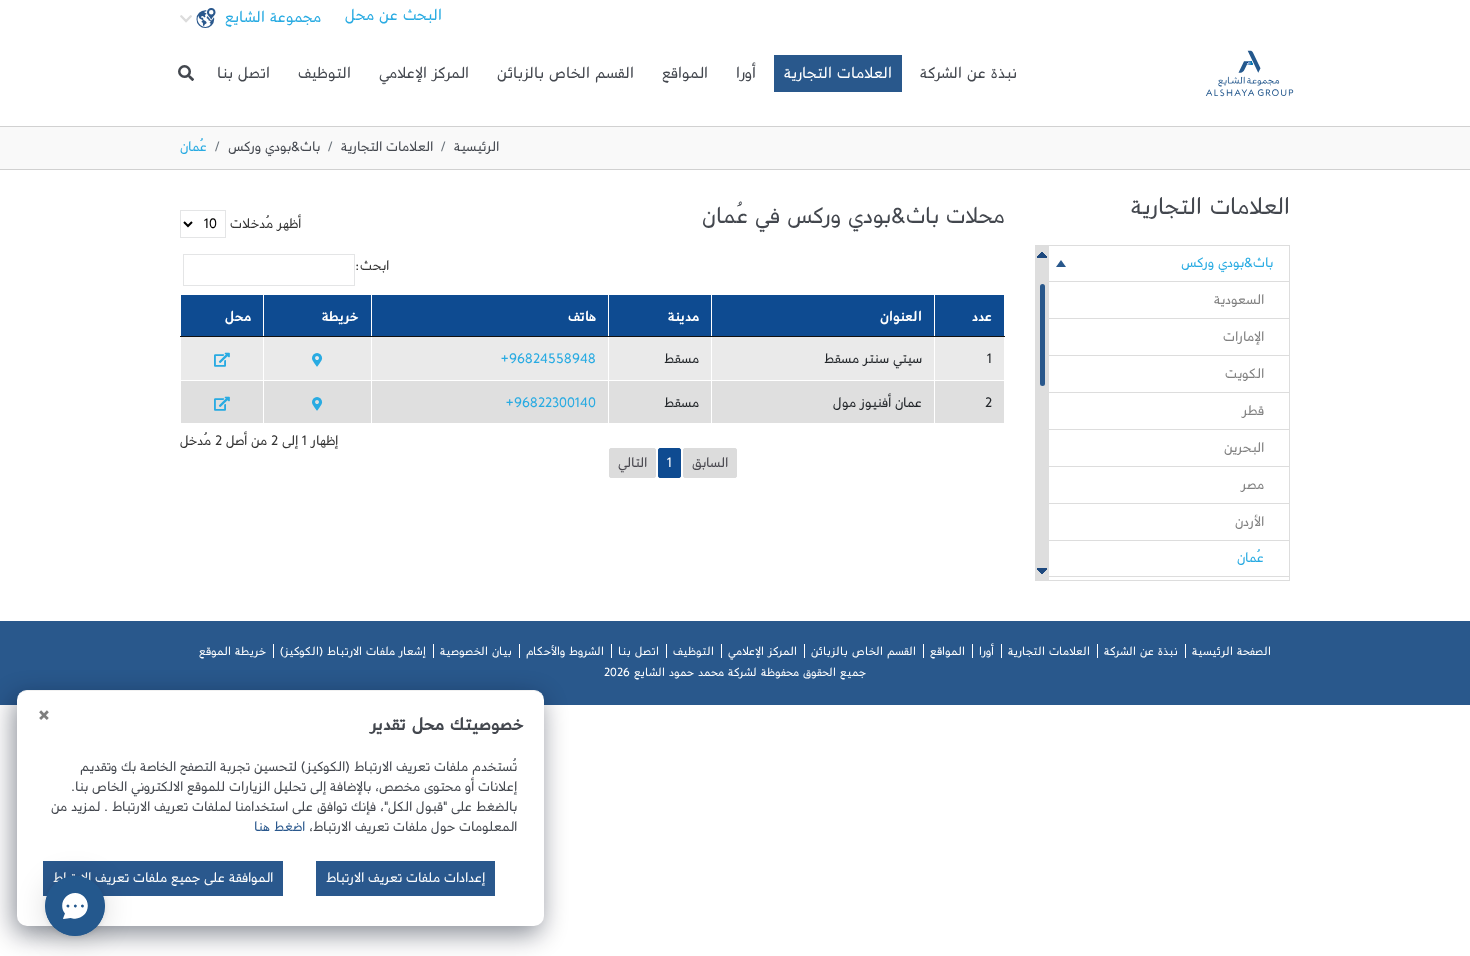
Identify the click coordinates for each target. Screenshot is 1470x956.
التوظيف (324, 78)
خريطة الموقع (232, 655)
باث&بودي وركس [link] (1227, 267)
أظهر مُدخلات (263, 228)
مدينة (683, 321)
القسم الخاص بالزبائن (565, 78)
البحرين (1244, 452)
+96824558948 (548, 363)
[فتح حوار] (75, 906)
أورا (746, 78)
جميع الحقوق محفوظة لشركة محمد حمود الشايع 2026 (735, 676)
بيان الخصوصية (476, 655)
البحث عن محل (393, 20)
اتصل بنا (243, 78)
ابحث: (372, 270)
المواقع (685, 78)
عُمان (1250, 562)
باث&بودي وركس (274, 151)
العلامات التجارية (838, 78)
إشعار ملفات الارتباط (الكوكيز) (353, 655)
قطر (1253, 415)
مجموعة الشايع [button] (270, 22)
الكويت (1244, 378)
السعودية (1239, 304)
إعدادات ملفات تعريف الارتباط (405, 882)
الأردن (1249, 526)
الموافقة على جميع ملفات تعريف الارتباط (163, 882)
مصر (1252, 489)
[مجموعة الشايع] (1249, 73)
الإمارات (1243, 341)
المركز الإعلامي (424, 78)
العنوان (901, 321)
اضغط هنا (279, 831)
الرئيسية (476, 151)
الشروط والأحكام (565, 655)
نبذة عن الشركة (968, 78)
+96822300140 (551, 407)
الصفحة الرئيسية (1231, 655)
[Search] (186, 74)
